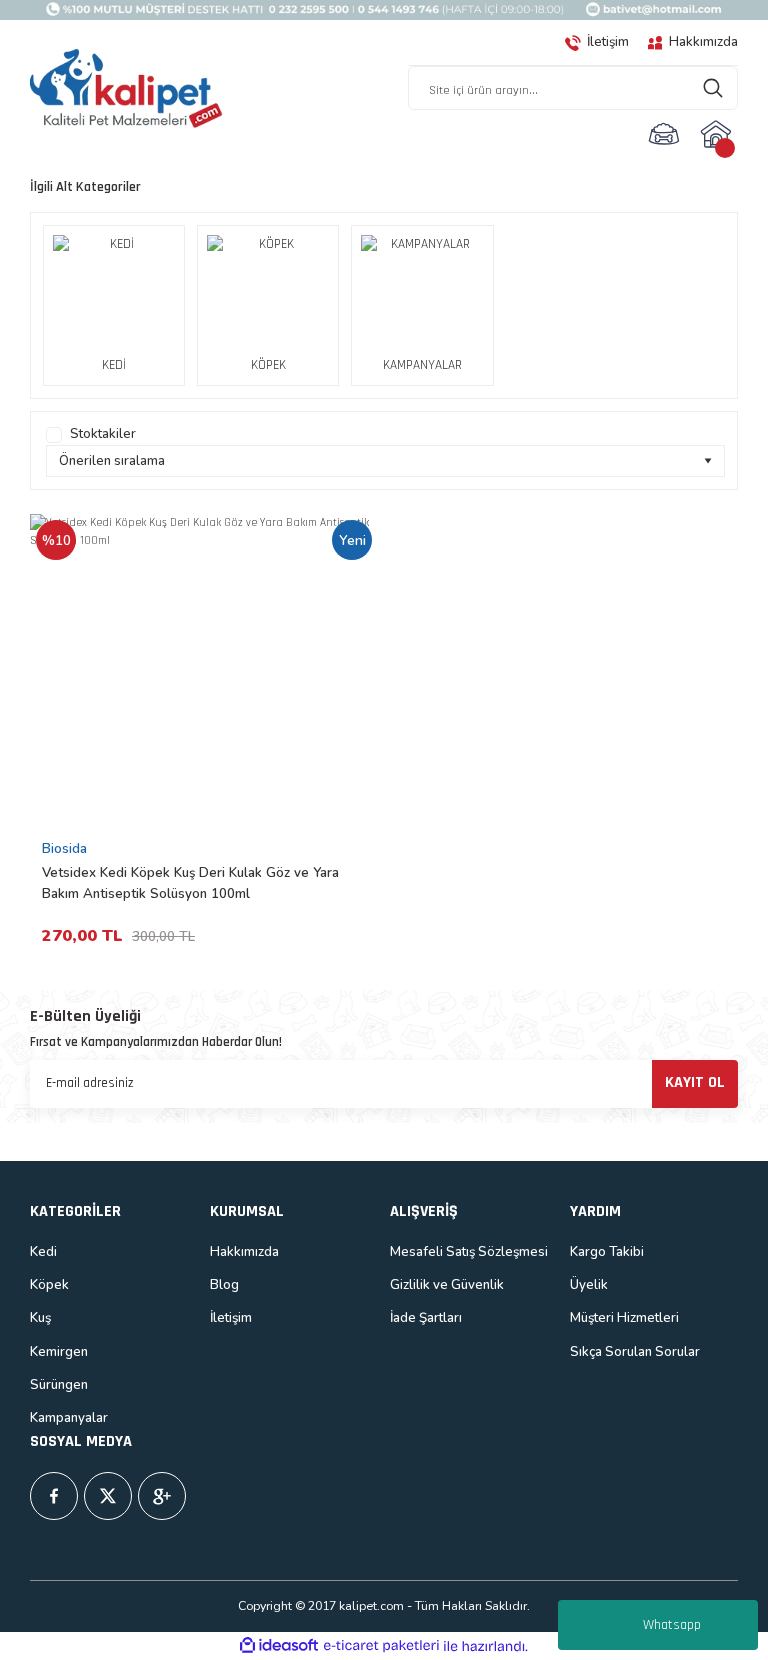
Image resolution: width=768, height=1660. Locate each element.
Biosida (64, 849)
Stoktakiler (103, 434)
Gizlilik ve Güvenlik (447, 1285)
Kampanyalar (69, 1418)
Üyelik (589, 1285)
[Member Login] (664, 134)
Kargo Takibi (607, 1252)
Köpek (49, 1285)
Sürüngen (59, 1385)
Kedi (43, 1252)
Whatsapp (672, 1625)
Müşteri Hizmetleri (624, 1318)
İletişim (231, 1318)
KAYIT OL (695, 1082)
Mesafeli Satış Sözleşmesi (469, 1252)
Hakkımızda (244, 1252)
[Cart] (719, 134)
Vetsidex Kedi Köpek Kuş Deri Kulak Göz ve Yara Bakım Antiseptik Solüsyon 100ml (190, 883)
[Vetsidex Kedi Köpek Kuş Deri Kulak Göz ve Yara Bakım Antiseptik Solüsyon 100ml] (204, 673)
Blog (224, 1285)
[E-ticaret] (381, 1646)
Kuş (40, 1318)
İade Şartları (426, 1318)
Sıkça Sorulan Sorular (635, 1352)
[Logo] (126, 89)
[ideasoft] (279, 1646)
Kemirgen (59, 1352)
